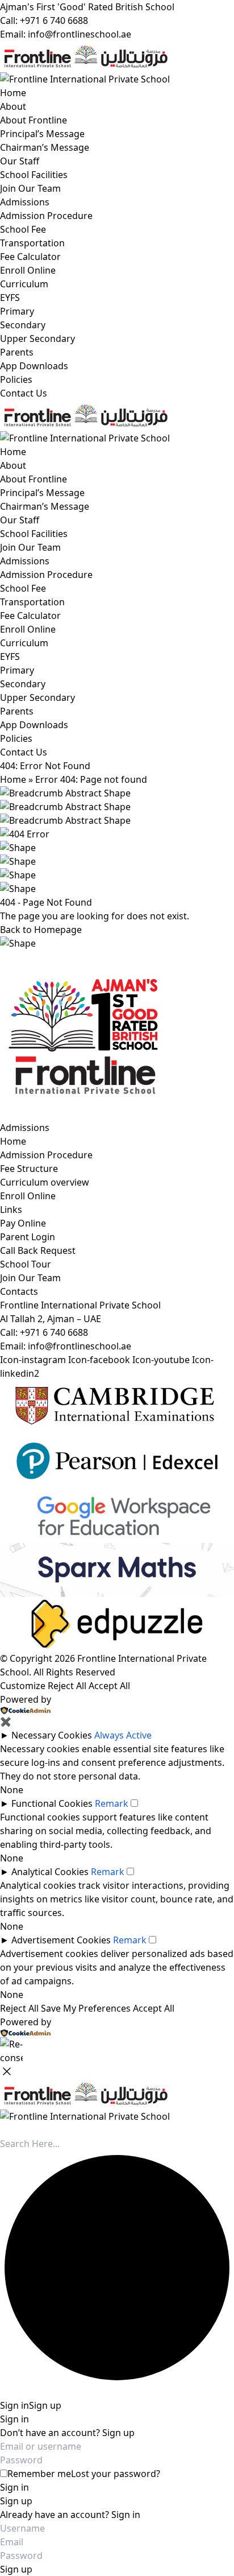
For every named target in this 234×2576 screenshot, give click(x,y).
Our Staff (20, 161)
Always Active (123, 1735)
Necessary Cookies (52, 1735)
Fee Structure (29, 1169)
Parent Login (28, 1237)
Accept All (109, 1686)
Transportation (32, 243)
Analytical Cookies (50, 1872)
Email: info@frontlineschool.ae (66, 34)
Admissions (25, 202)
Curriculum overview (45, 1182)
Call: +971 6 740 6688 (44, 20)
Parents (17, 352)
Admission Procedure (46, 216)
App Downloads (34, 366)
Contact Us (24, 393)
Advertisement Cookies (61, 1940)
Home (13, 93)
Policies (16, 379)
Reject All (67, 1686)
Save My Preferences (86, 2008)
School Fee (23, 229)
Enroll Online (28, 270)
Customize (23, 1686)
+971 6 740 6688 (54, 1332)
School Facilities (34, 175)
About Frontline (34, 120)
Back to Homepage (41, 930)
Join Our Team (30, 188)
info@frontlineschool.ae (80, 1346)
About (13, 106)
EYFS (10, 298)
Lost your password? (116, 2474)
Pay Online (23, 1223)
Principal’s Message (42, 134)
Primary (17, 311)
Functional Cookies (52, 1803)
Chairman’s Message (45, 147)
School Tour (26, 1264)
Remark (112, 1803)
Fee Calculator (30, 257)
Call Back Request (38, 1250)
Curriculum (24, 284)
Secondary (23, 325)
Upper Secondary (37, 338)
